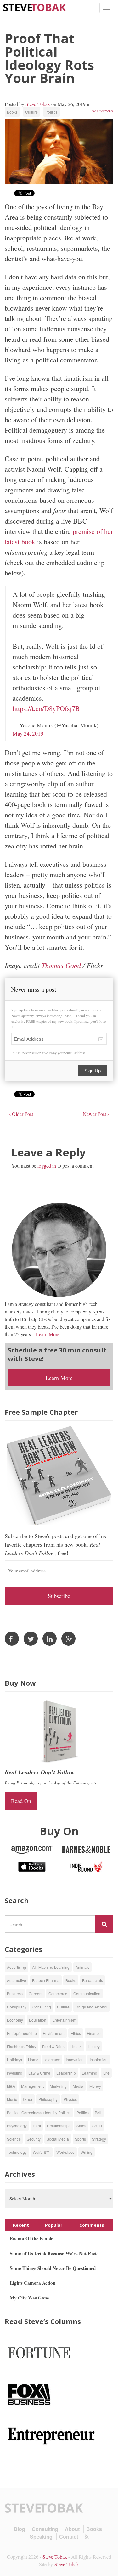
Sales (81, 2126)
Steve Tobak (38, 104)
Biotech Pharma (46, 1980)
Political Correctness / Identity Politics (39, 2112)
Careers (36, 1994)
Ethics (76, 2033)
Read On (21, 1801)
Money (95, 2086)
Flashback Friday (22, 2046)
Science (14, 2139)
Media (78, 2086)
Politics (51, 112)
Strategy (99, 2139)
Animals (82, 1967)
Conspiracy (17, 2007)
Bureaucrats (93, 1980)
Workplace (65, 2152)
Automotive (17, 1980)
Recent (21, 2225)
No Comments (102, 111)
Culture (31, 112)
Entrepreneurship (22, 2033)
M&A (11, 2086)
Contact (69, 2537)
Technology (17, 2152)
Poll (98, 2112)
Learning (90, 2073)
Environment (54, 2033)
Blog (20, 2529)
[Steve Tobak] (35, 7)
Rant (37, 2126)
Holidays (14, 2060)
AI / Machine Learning (51, 1967)
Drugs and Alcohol (91, 2007)
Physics (70, 2099)
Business (15, 1994)
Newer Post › (96, 1114)
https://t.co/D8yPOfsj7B (46, 708)
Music (12, 2099)
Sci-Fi (97, 2126)
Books (12, 112)
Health (76, 2046)
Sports (80, 2139)
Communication (87, 1994)
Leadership (66, 2073)
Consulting (42, 2007)
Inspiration (99, 2060)
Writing (87, 2152)
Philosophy (48, 2099)
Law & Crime (39, 2073)
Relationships (59, 2126)
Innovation (75, 2060)
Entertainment (64, 2020)
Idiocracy (52, 2060)
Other (28, 2099)
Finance (94, 2033)
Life (106, 2073)
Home (33, 2060)
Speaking (41, 2537)
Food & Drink (53, 2046)
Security (34, 2139)
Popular (54, 2225)
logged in (47, 1165)
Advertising (17, 1967)
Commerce (58, 1994)
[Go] (104, 1924)
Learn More (48, 1334)
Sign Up (93, 1071)
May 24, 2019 (28, 734)
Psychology (17, 2126)
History (94, 2046)
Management (32, 2086)
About (72, 2529)
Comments (92, 2225)
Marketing (58, 2086)
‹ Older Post (21, 1114)
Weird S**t (42, 2152)
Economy (15, 2020)
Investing (15, 2073)
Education (38, 2020)
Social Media (58, 2139)
